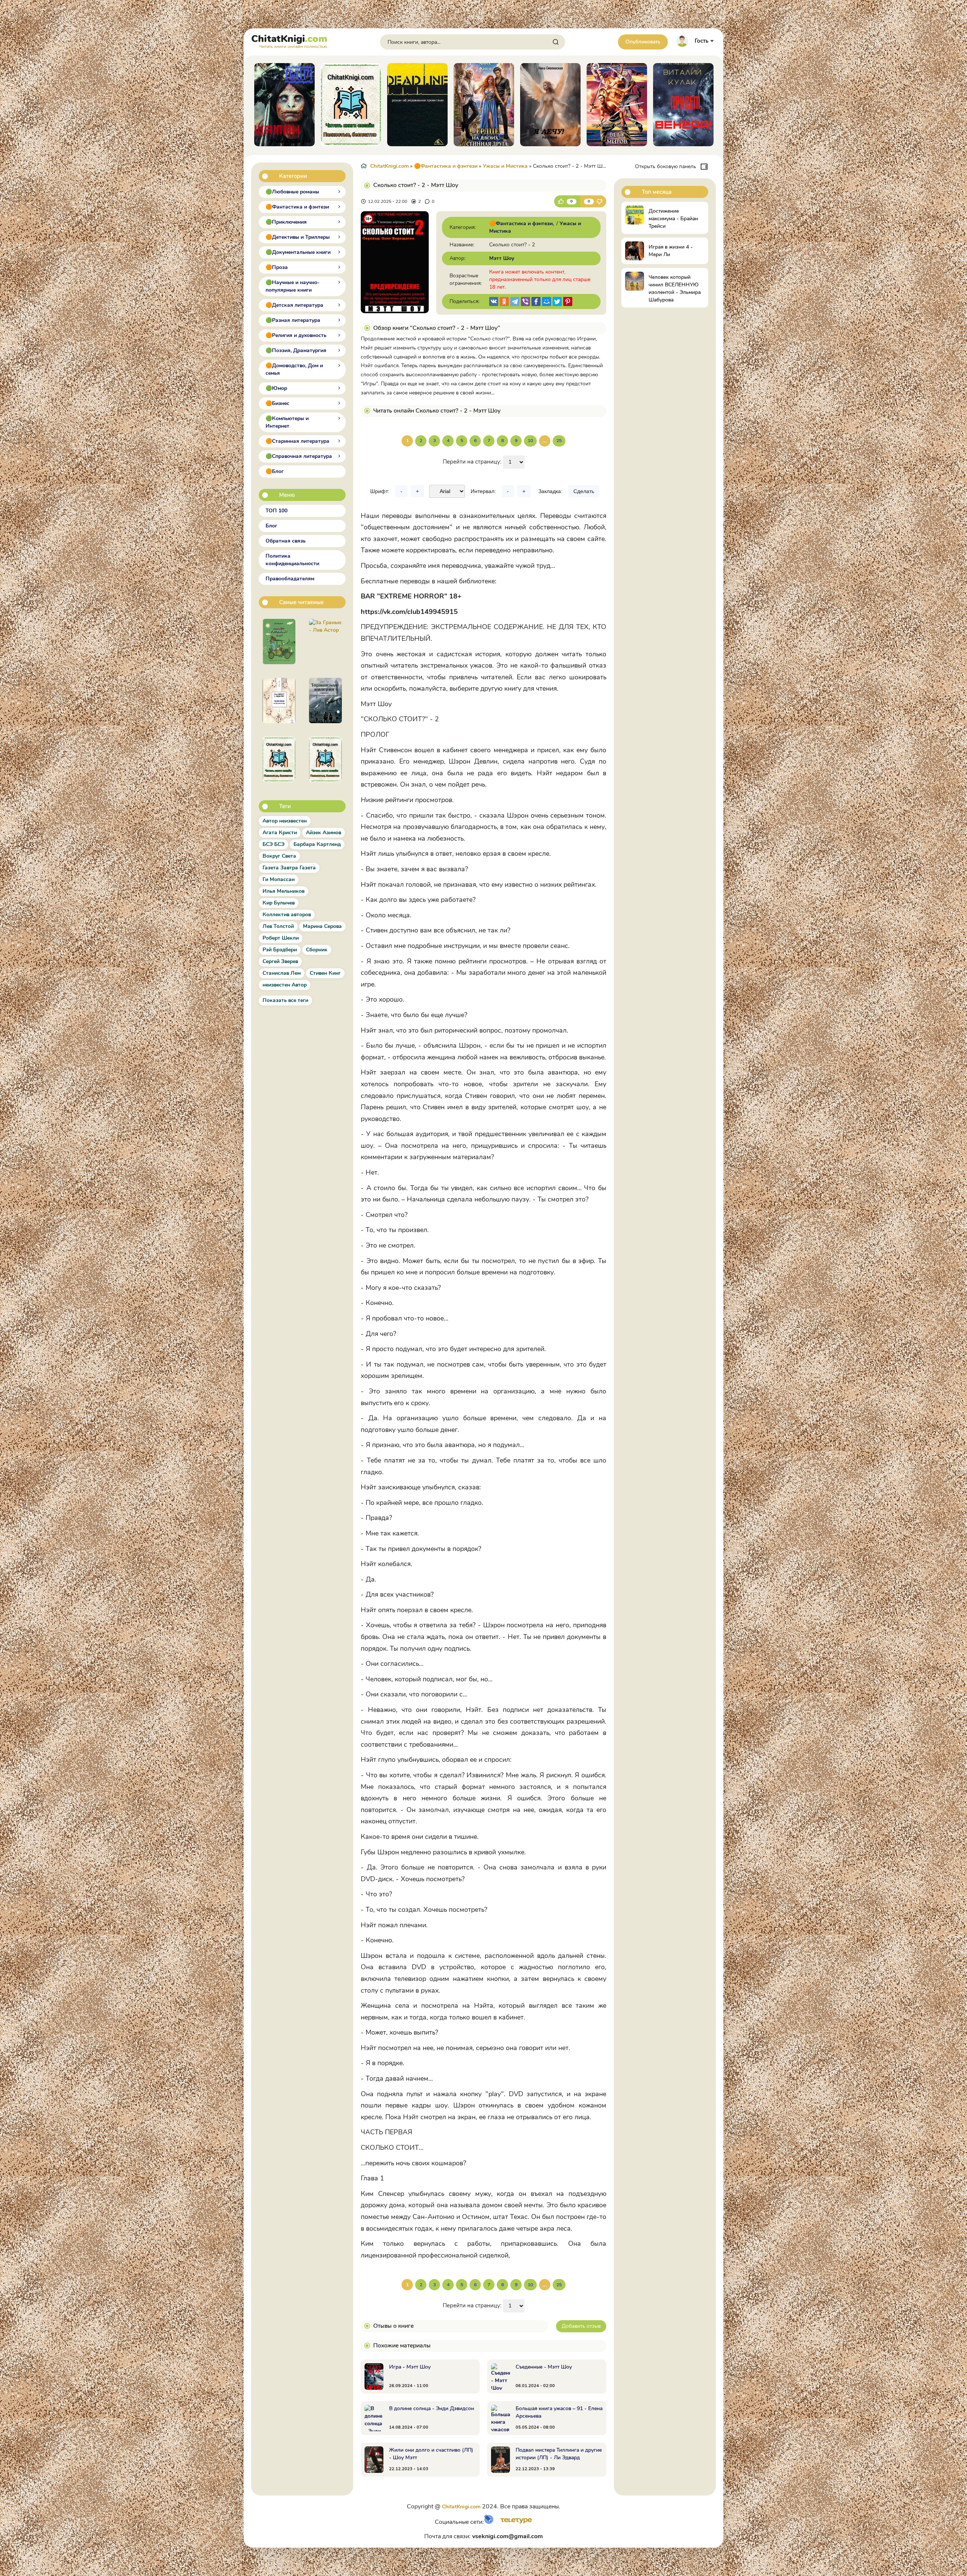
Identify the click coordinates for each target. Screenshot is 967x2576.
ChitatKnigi (289, 40)
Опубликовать (643, 42)
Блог (271, 526)
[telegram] (515, 302)
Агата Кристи (280, 833)
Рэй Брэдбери (280, 950)
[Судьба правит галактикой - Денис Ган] (325, 700)
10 (530, 441)
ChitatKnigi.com (389, 166)
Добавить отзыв (581, 2326)
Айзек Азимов (324, 833)
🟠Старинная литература (297, 441)
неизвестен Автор (285, 985)
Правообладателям (290, 579)
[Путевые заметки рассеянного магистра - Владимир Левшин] (279, 642)
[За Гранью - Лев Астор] (325, 642)
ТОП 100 (277, 511)
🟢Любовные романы (292, 192)
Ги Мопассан (279, 879)
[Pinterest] (568, 302)
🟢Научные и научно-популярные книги (293, 286)
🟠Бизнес (277, 403)
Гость (701, 41)
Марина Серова (322, 926)
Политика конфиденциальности (292, 560)
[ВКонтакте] (494, 302)
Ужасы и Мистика (505, 166)
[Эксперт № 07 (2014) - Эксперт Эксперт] (325, 759)
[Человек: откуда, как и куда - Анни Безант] (279, 700)
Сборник (317, 950)
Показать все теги (285, 1000)
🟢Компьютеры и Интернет (287, 422)
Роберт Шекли (281, 938)
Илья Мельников (283, 891)
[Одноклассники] (504, 302)
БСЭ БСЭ (273, 844)
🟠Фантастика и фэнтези (297, 207)
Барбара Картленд (317, 844)
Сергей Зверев (280, 961)
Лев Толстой (278, 926)
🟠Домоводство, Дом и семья (294, 369)
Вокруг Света (279, 856)
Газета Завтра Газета (289, 868)
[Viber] (525, 302)
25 (559, 441)
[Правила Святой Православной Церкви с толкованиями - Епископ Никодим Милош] (279, 759)
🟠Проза (277, 267)
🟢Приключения (286, 222)
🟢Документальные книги (298, 252)
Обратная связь (286, 541)
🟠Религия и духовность (296, 335)
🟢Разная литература (293, 320)
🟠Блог (275, 471)
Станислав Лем (282, 973)
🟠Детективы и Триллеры (298, 237)
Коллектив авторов (287, 915)
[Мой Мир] (547, 302)
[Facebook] (536, 302)
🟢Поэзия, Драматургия (296, 350)
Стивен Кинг (325, 973)
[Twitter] (557, 302)
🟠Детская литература (294, 305)
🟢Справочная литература (299, 456)
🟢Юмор (276, 388)
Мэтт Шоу (502, 258)
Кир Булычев (279, 903)
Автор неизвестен (285, 821)
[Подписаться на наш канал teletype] (514, 2522)
